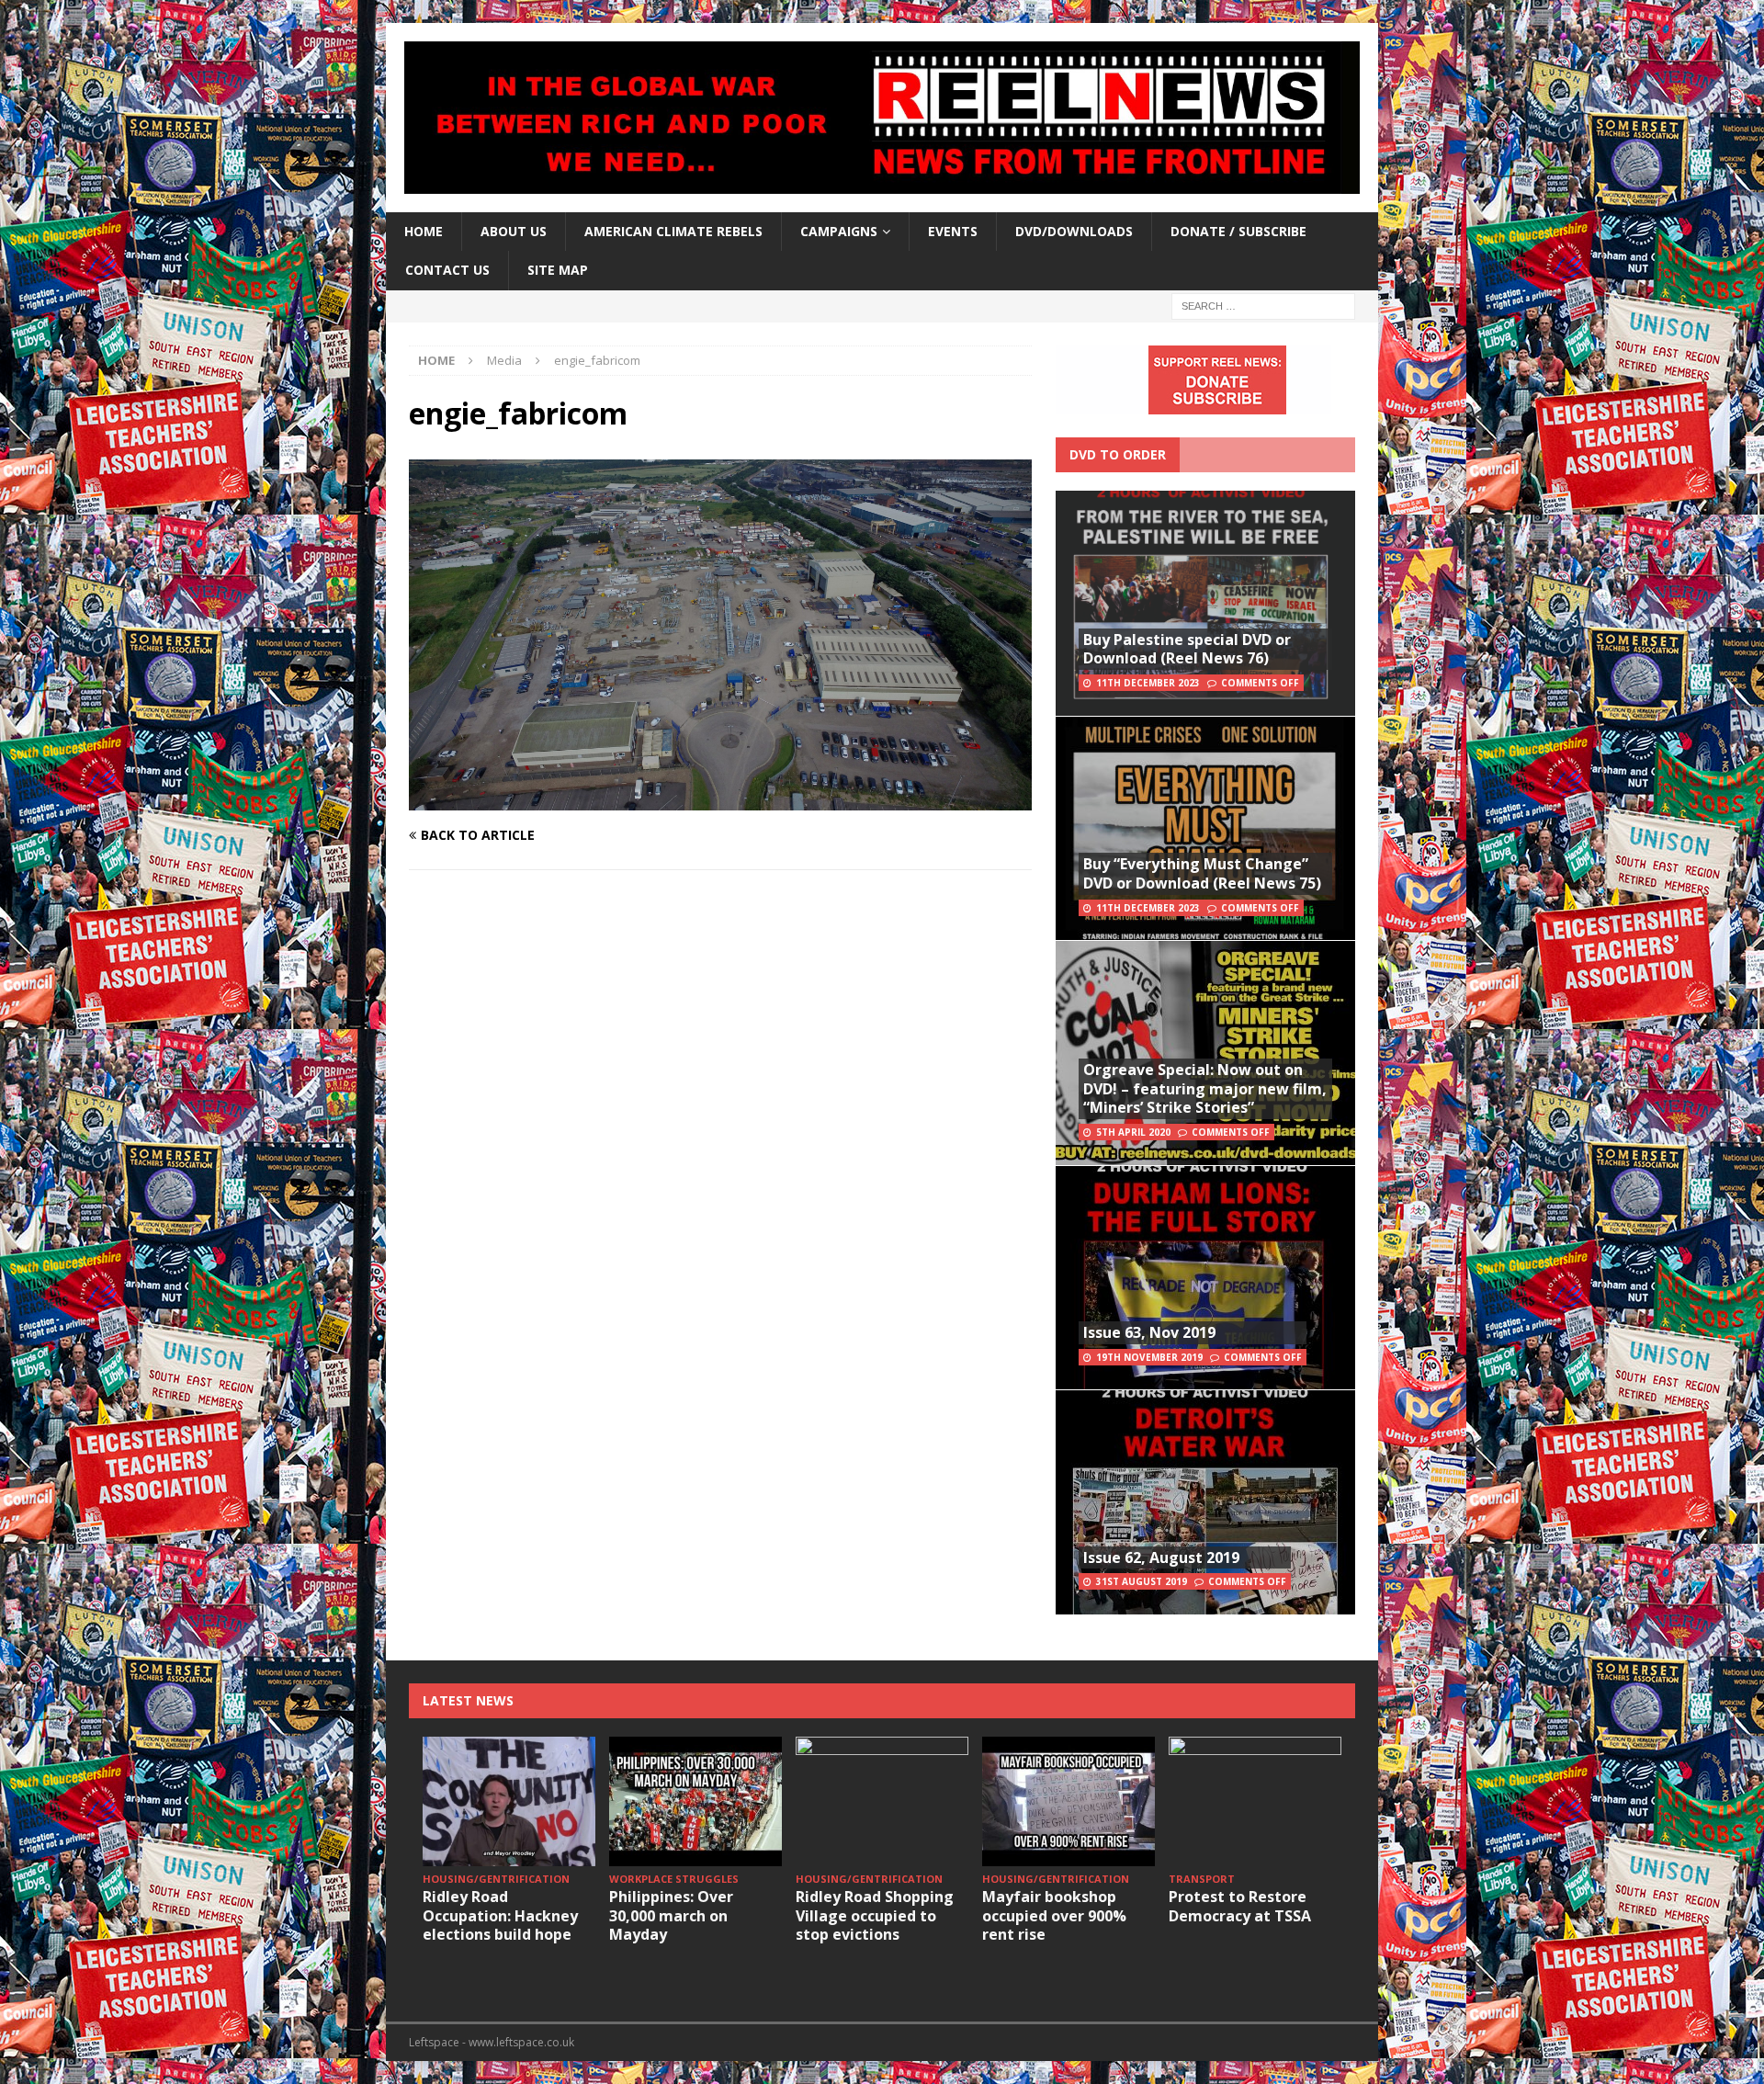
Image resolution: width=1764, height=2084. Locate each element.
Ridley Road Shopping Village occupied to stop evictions (875, 1916)
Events (953, 231)
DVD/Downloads (1074, 231)
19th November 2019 (1149, 1357)
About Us (514, 231)
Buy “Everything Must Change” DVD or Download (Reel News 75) (1202, 873)
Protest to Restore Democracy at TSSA (1240, 1906)
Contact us (447, 270)
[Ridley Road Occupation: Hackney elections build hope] (509, 1801)
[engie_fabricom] (720, 799)
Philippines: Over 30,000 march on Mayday (671, 1916)
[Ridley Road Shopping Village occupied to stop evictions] (882, 1801)
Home (424, 231)
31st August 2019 (1142, 1581)
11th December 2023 (1148, 683)
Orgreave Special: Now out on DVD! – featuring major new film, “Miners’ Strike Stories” (1205, 1089)
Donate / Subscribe (1238, 231)
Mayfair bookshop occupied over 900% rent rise (1054, 1916)
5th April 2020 (1133, 1132)
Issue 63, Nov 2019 (1149, 1332)
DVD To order (1118, 454)
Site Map (558, 270)
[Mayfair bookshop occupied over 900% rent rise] (1069, 1801)
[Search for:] (1263, 305)
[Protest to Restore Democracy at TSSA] (1255, 1801)
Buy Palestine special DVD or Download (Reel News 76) (1187, 649)
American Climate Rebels (673, 231)
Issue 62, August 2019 (1161, 1557)
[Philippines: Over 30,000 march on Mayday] (695, 1801)
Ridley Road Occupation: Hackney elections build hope (500, 1916)
